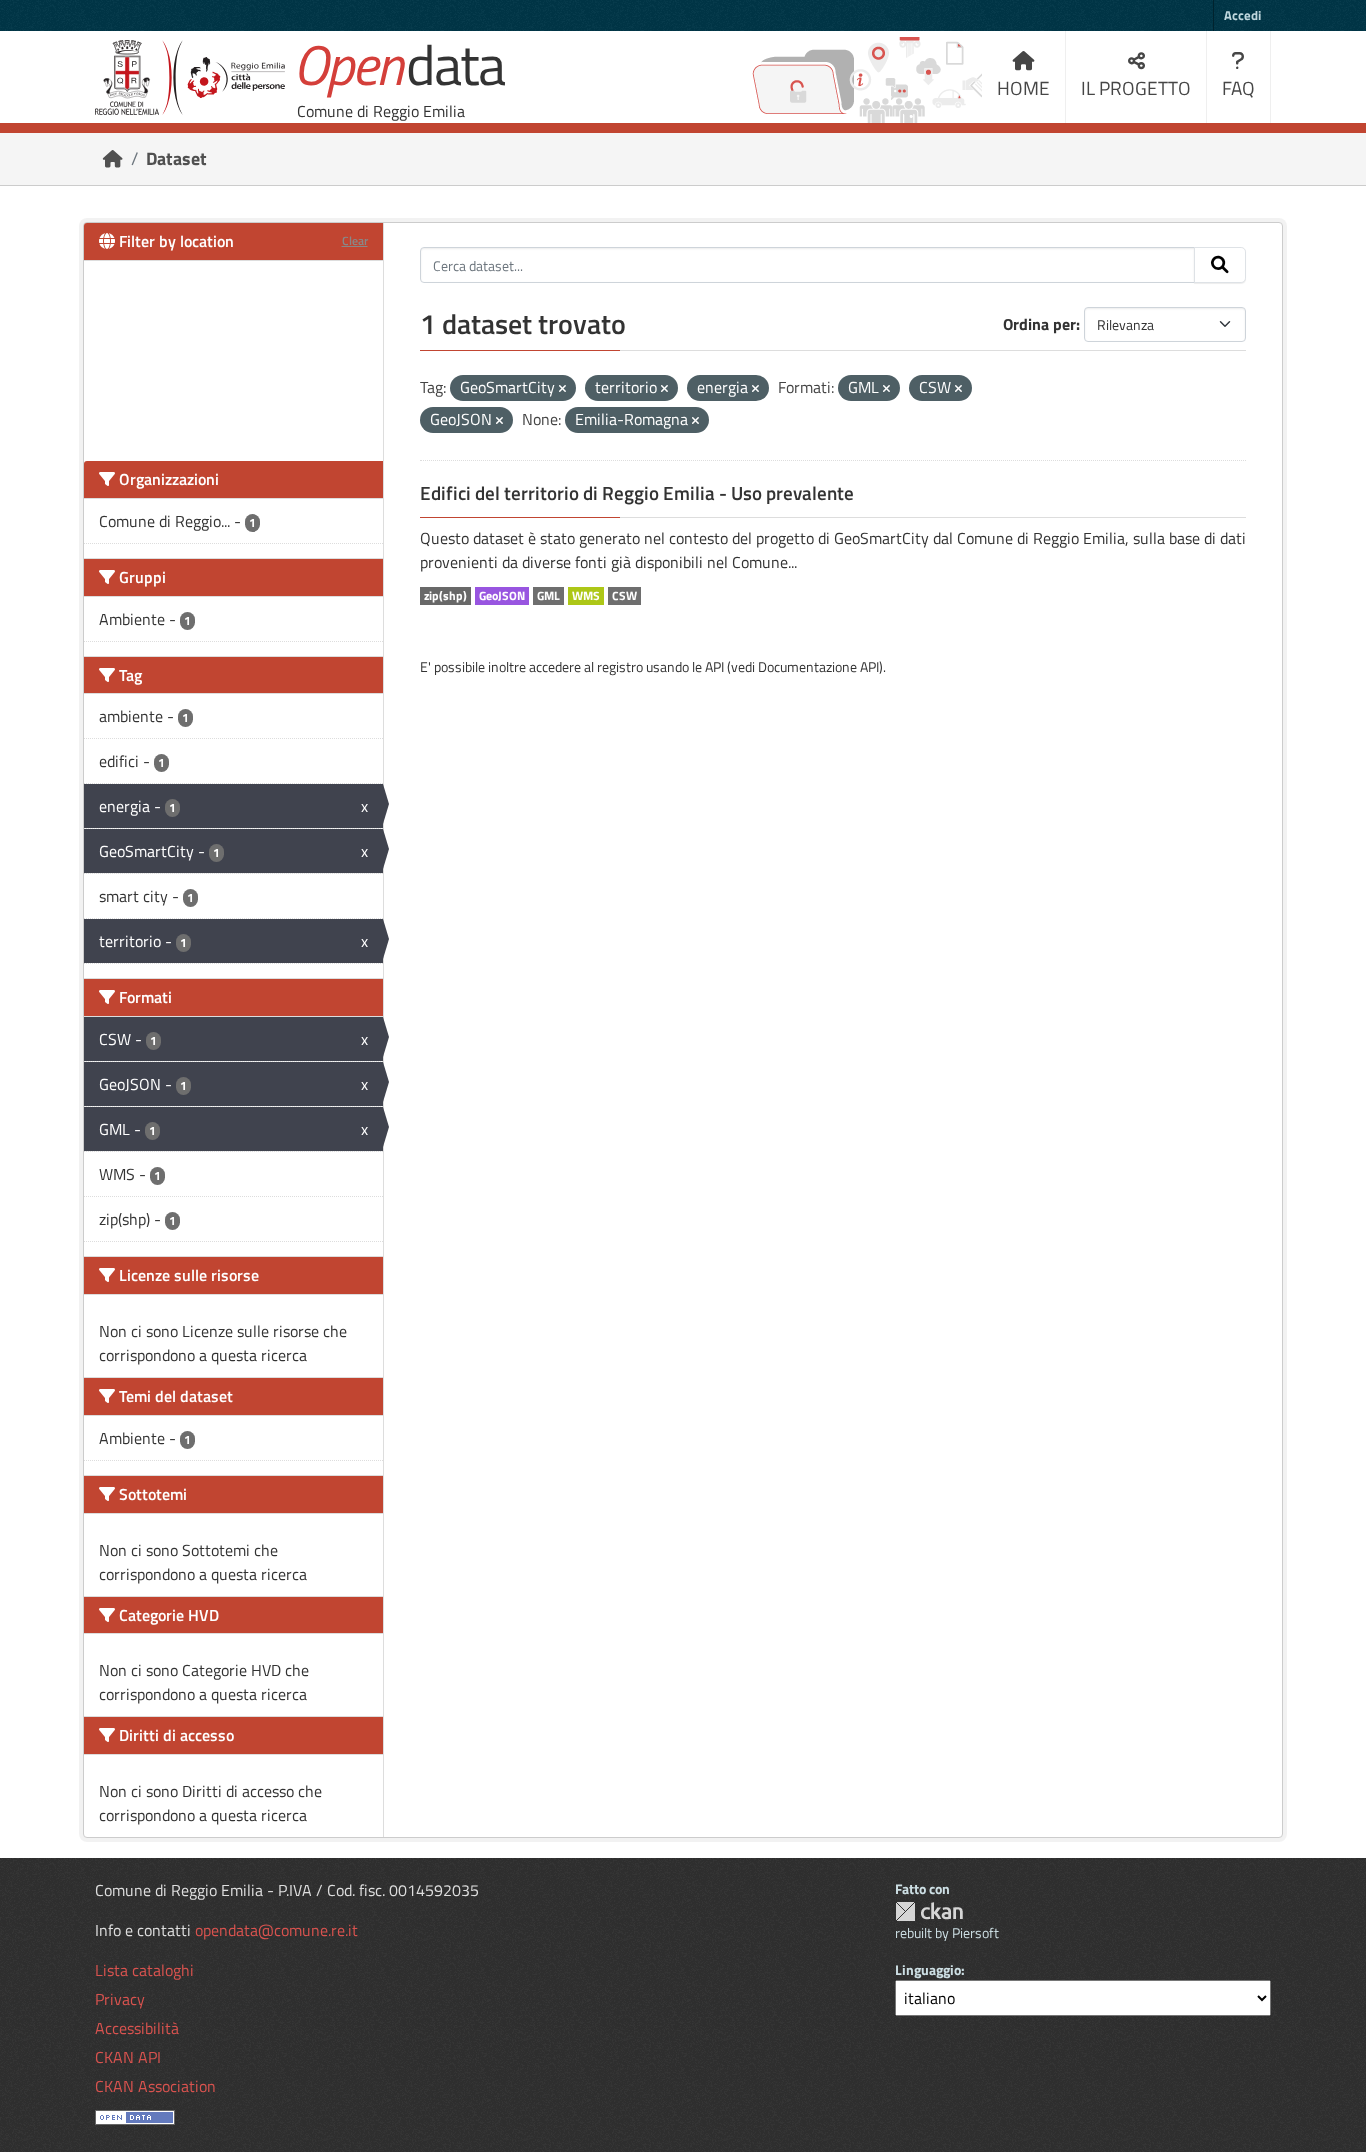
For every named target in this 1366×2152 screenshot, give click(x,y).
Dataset (176, 158)
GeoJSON (502, 596)
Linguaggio (928, 1969)
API (714, 666)
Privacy (120, 1999)
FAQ (1238, 87)
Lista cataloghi (144, 1970)
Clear (355, 240)
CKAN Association (155, 2086)
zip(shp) (445, 596)
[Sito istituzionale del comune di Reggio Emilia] (190, 77)
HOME (1023, 87)
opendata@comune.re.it (276, 1930)
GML (548, 596)
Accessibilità (137, 2028)
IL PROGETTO (1136, 87)
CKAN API (128, 2057)
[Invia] (1220, 265)
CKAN (929, 1911)
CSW (624, 596)
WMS (586, 596)
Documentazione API (818, 666)
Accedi (1242, 15)
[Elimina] (562, 389)
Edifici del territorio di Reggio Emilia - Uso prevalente (637, 493)
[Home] (113, 158)
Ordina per (1039, 324)
